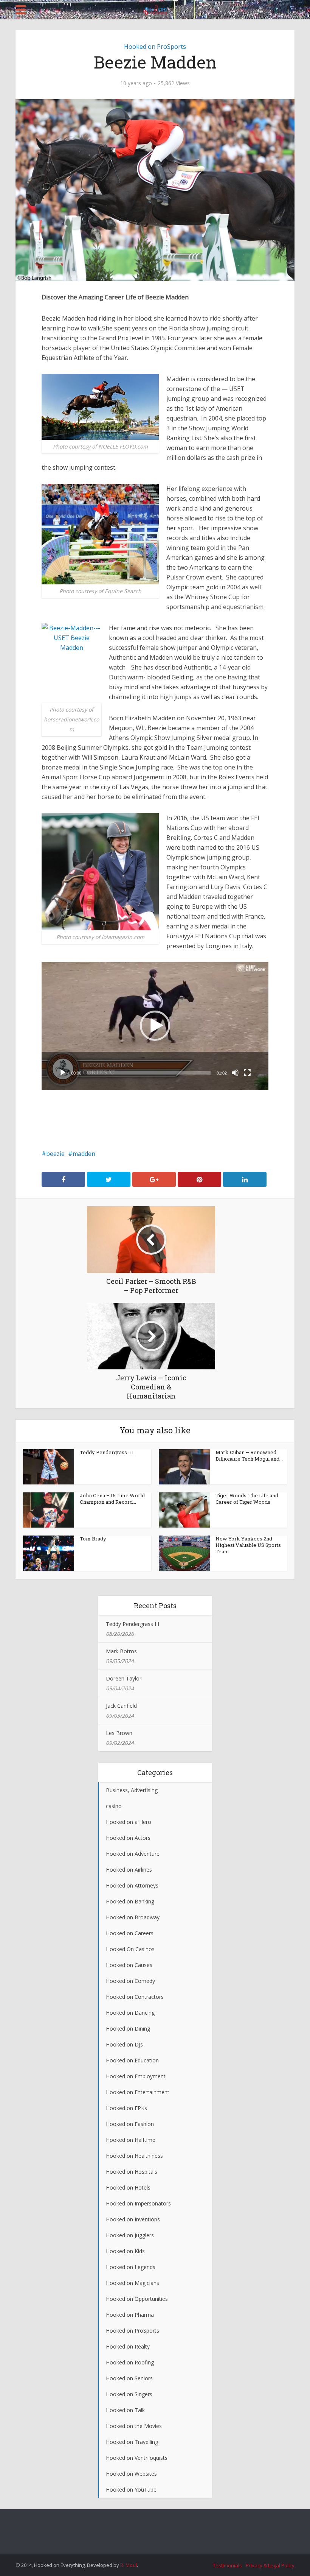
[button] (155, 1026)
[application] (155, 1026)
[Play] (63, 1073)
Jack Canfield (121, 1706)
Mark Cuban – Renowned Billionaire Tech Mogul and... (249, 1455)
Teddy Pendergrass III (107, 1452)
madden (84, 1154)
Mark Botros (121, 1651)
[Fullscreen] (247, 1073)
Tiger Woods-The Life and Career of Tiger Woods (247, 1499)
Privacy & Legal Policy (270, 2565)
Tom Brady (93, 1539)
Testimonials (227, 2565)
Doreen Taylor (124, 1678)
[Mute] (235, 1073)
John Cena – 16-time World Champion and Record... (112, 1499)
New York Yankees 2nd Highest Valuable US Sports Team (248, 1545)
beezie (55, 1154)
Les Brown (119, 1733)
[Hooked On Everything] (155, 8)
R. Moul (129, 2565)
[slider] (149, 1073)
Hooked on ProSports (155, 47)
